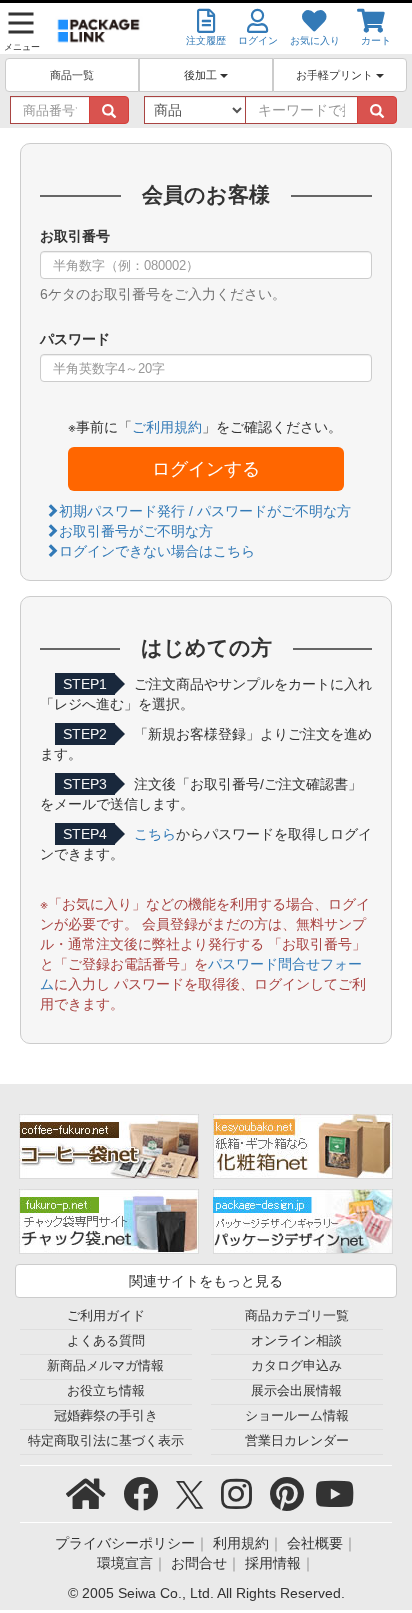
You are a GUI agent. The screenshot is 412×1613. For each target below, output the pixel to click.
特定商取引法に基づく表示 (106, 1441)
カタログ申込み (296, 1366)
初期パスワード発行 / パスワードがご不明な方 (205, 511)
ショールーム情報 (297, 1416)
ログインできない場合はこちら (157, 551)
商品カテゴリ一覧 (297, 1316)
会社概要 (315, 1543)
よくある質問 (106, 1341)
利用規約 (241, 1543)
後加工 (202, 75)
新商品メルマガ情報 (105, 1366)
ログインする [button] (206, 469)
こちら (155, 834)
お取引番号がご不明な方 (136, 531)
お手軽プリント (336, 75)
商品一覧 (72, 75)
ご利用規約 (167, 427)
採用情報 (273, 1563)
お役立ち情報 (106, 1391)
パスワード (75, 339)
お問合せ (199, 1563)
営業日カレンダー (297, 1441)
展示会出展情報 (296, 1391)
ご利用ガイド (106, 1316)
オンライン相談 (296, 1341)
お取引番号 (75, 236)
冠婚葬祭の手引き (106, 1416)
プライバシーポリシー (125, 1543)
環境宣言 (125, 1563)
